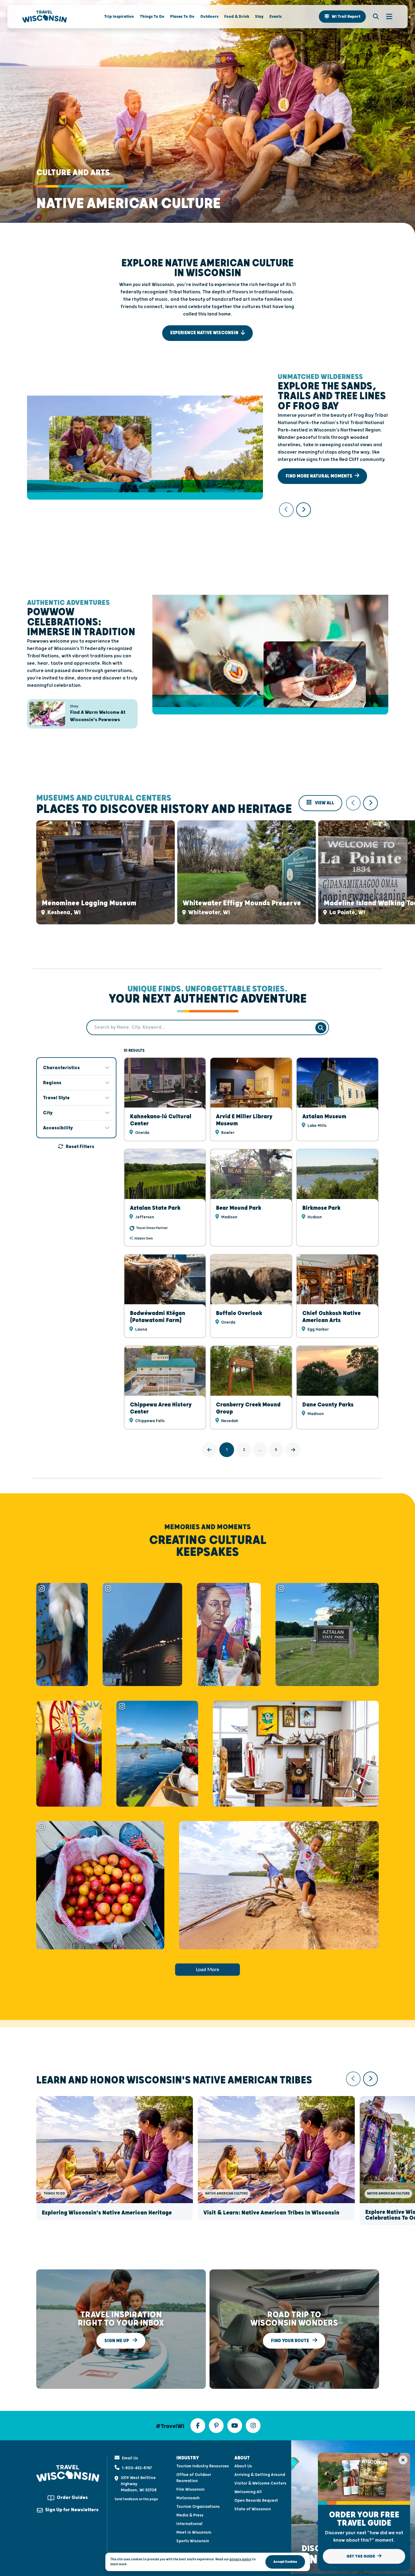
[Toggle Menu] (386, 17)
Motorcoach (188, 2498)
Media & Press (190, 2515)
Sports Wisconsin (193, 2541)
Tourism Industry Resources (203, 2466)
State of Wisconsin (253, 2509)
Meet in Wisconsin (194, 2532)
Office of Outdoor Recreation (194, 2478)
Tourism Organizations (198, 2507)
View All (324, 803)
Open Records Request (256, 2501)
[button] (342, 17)
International (189, 2524)
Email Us (130, 2458)
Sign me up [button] (117, 2340)
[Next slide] (303, 510)
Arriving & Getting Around (260, 2475)
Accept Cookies (285, 2562)
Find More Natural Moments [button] (319, 476)
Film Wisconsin (190, 2489)
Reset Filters (80, 1147)
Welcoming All (248, 2492)
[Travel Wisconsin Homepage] (45, 17)
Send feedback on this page (136, 2499)
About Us (243, 2466)
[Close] (403, 2460)
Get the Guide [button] (361, 2556)
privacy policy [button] (241, 2559)
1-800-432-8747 (137, 2468)
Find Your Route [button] (290, 2340)
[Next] (293, 1450)
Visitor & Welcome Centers (260, 2483)
